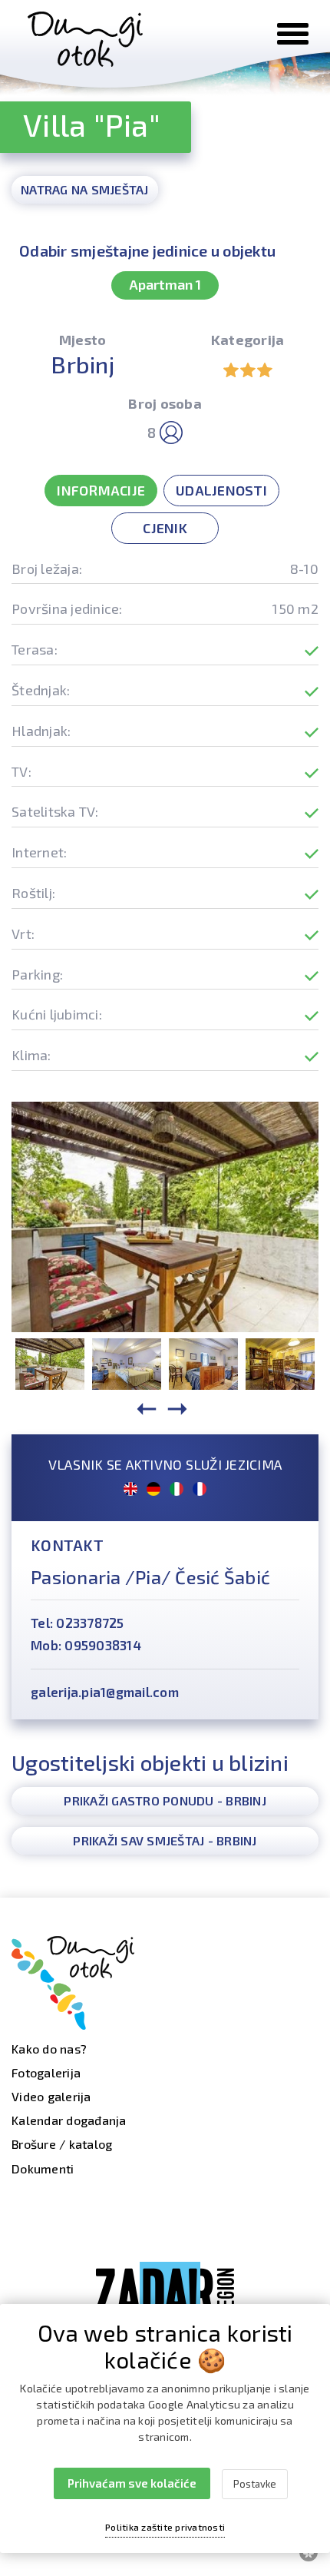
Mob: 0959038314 (86, 1645)
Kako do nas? (49, 2049)
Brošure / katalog (62, 2144)
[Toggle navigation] (293, 34)
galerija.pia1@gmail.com (105, 1692)
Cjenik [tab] (165, 528)
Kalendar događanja (69, 2120)
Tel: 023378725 (78, 1623)
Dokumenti (43, 2168)
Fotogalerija (46, 2072)
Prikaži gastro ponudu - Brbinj (165, 1800)
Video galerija (51, 2096)
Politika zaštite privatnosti (165, 2527)
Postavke (255, 2484)
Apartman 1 (165, 284)
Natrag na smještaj (85, 189)
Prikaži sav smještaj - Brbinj (165, 1840)
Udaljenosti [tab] (221, 490)
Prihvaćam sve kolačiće (132, 2483)
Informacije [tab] (101, 490)
